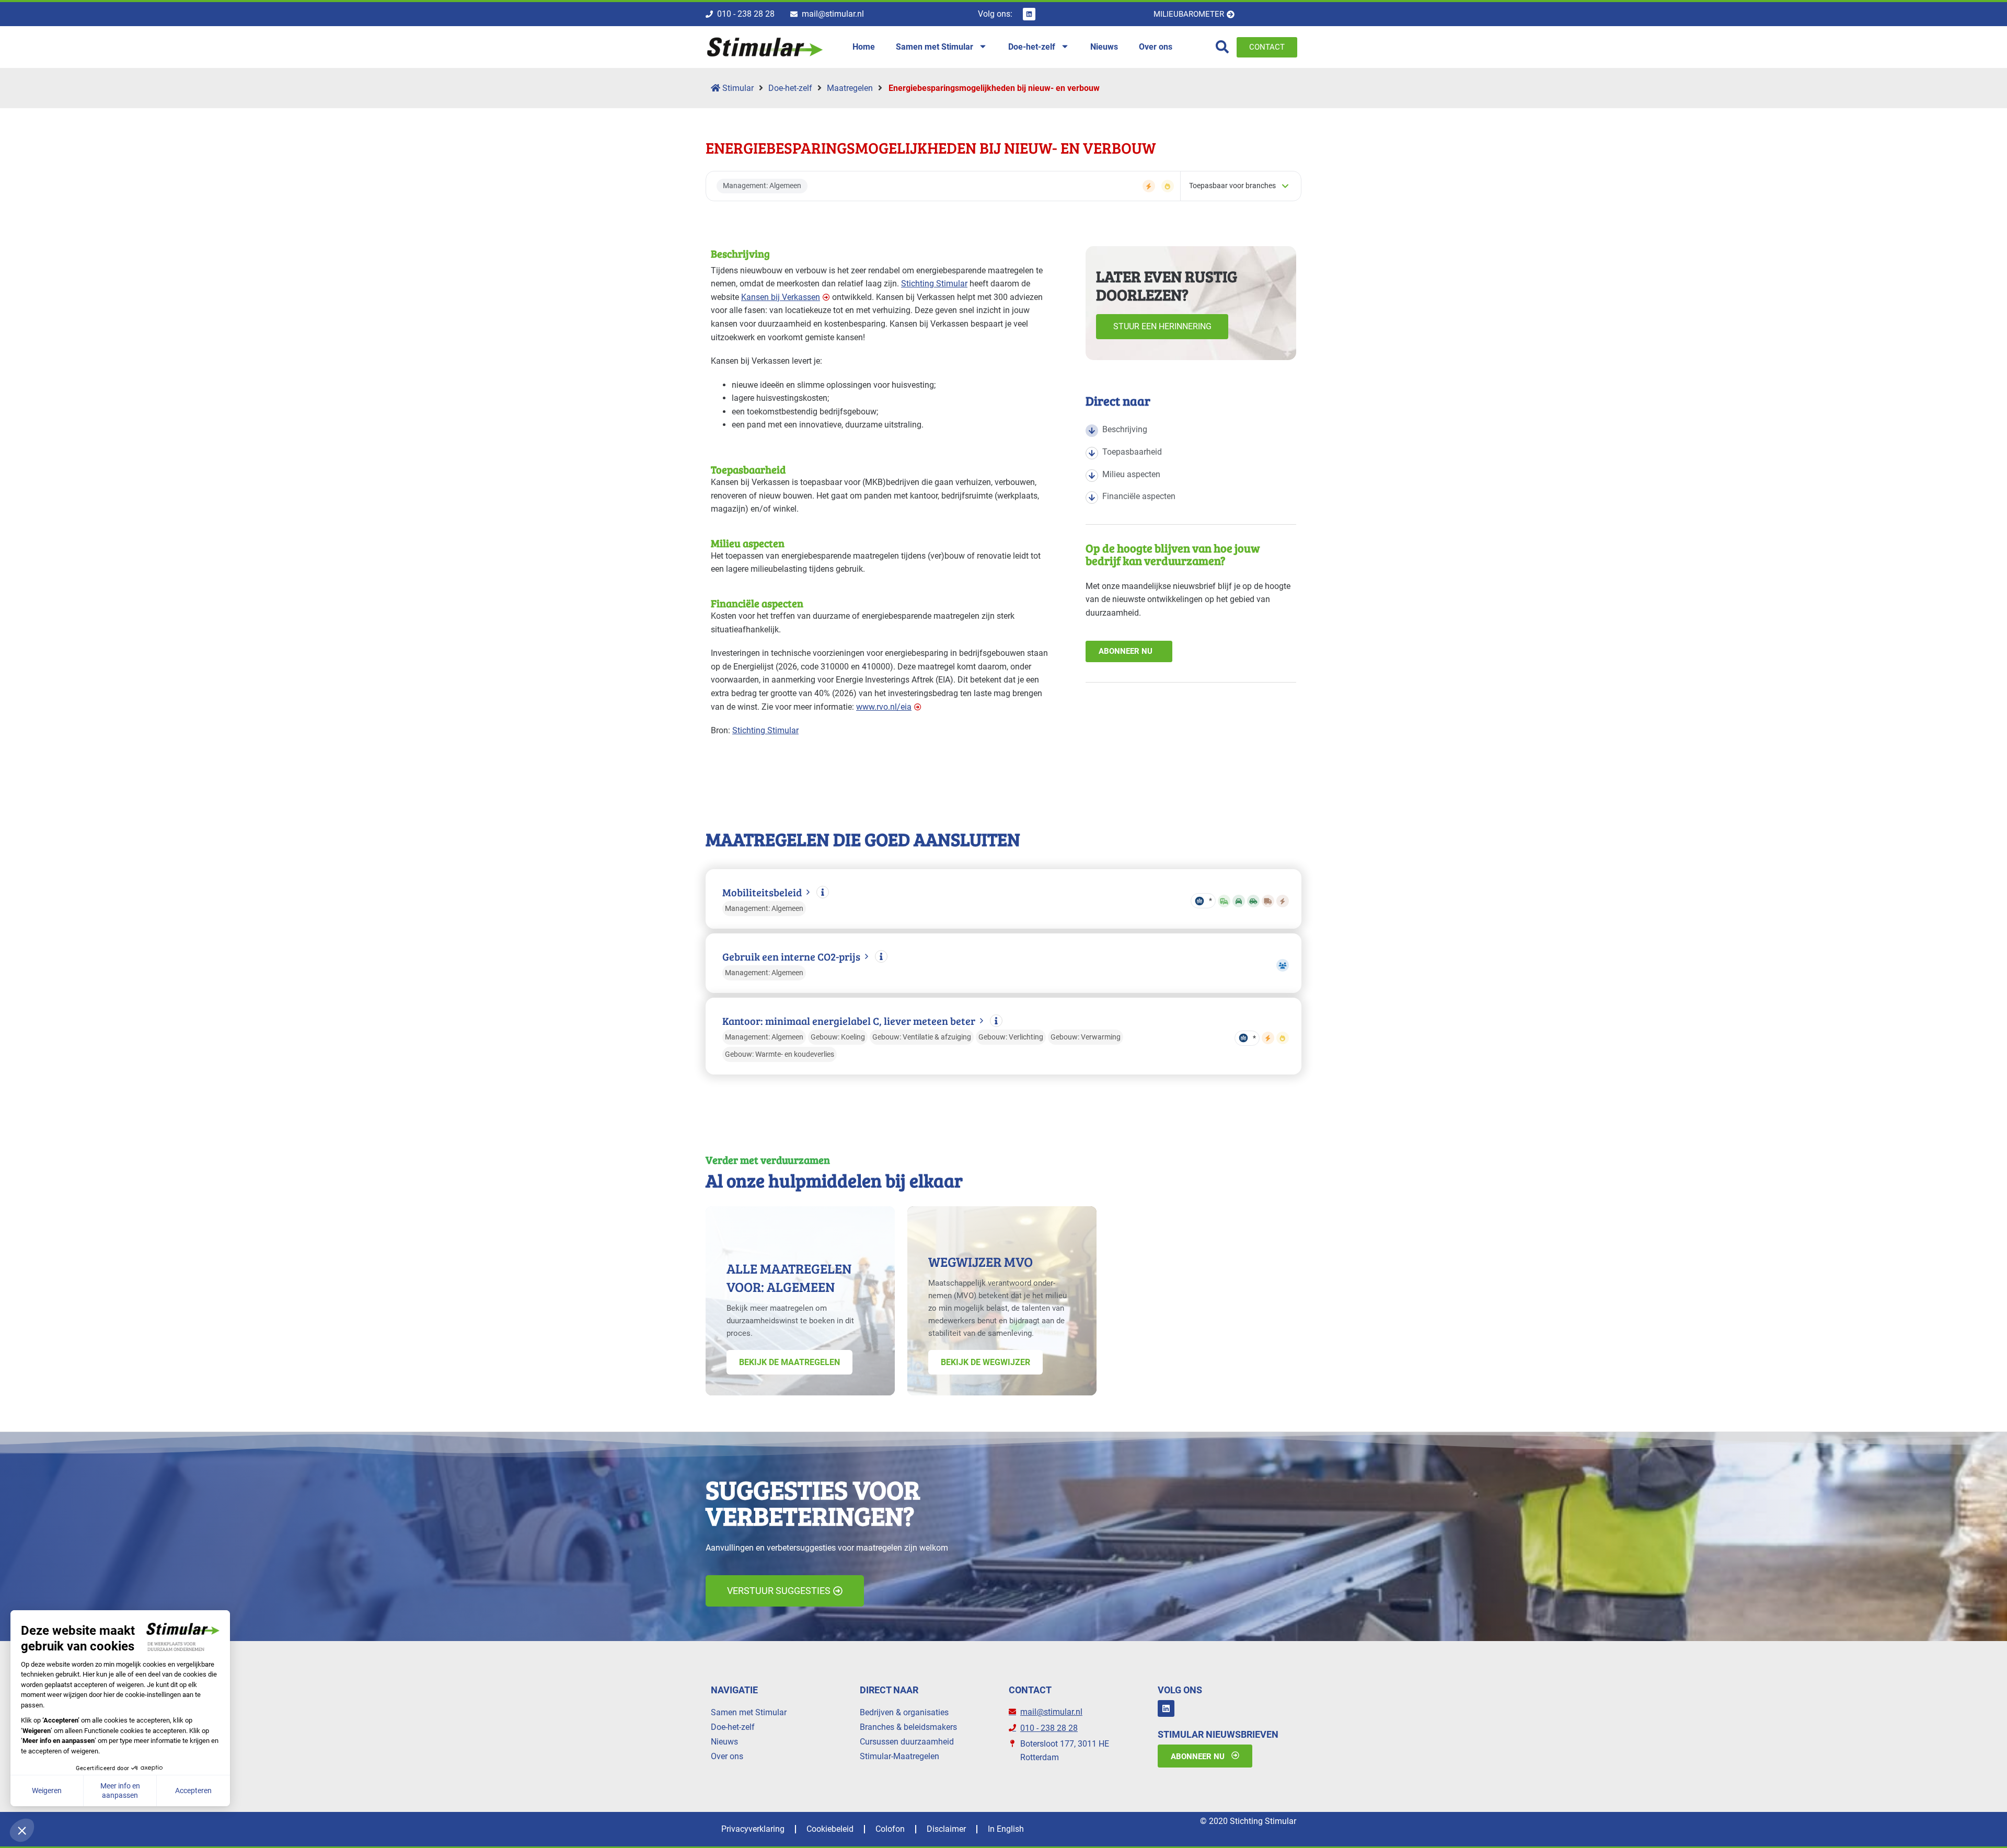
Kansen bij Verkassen (781, 297)
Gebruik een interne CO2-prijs (791, 957)
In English (1006, 1829)
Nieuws (724, 1742)
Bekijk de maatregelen (789, 1362)
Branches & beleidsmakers (908, 1727)
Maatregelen (850, 88)
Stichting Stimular (934, 284)
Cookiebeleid (830, 1829)
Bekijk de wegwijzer (985, 1362)
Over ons (727, 1756)
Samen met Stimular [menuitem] (935, 47)
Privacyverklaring (753, 1829)
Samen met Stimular (749, 1712)
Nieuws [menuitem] (1104, 47)
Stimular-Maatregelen (899, 1756)
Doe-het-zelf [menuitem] (1032, 47)
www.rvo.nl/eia (884, 707)
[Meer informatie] (823, 892)
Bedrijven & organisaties (904, 1712)
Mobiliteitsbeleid (762, 892)
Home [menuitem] (864, 47)
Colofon (890, 1829)
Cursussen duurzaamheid (907, 1742)
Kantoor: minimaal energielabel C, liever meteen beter (849, 1021)
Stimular (737, 88)
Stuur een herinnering (1162, 326)
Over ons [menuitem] (1156, 47)
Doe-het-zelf (790, 88)
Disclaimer (946, 1829)
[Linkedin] (1029, 14)
